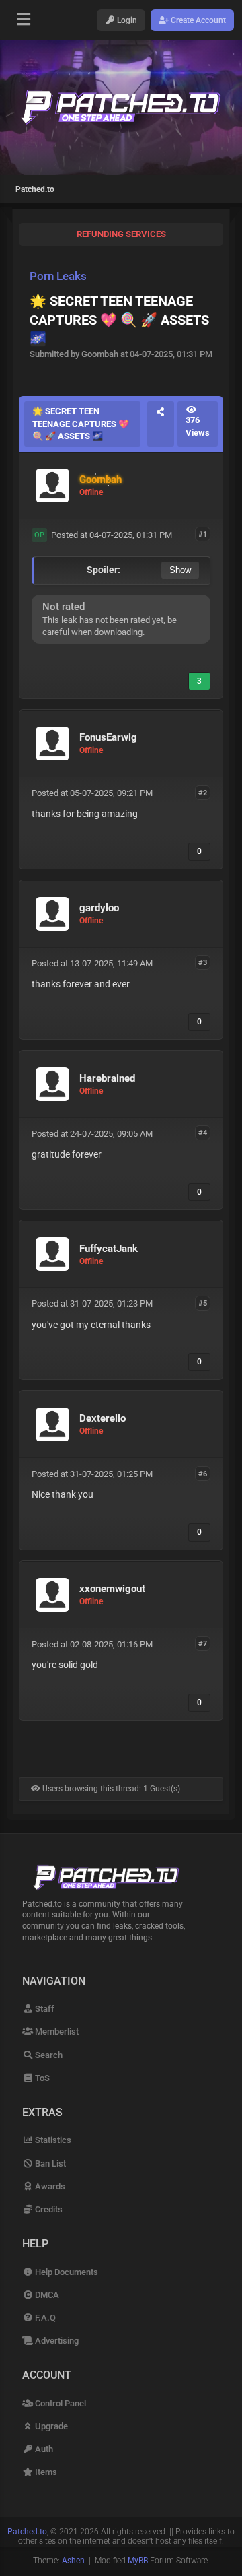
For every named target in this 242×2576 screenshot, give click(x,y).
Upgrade (50, 2426)
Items (45, 2472)
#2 (203, 792)
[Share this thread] (161, 424)
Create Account (197, 20)
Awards (49, 2186)
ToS (41, 2078)
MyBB (138, 2561)
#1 (203, 534)
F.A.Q (44, 2318)
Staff (44, 2009)
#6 (203, 1473)
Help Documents (66, 2272)
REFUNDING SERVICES (121, 234)
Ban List (49, 2164)
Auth (43, 2449)
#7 (203, 1644)
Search (48, 2055)
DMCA (46, 2295)
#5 (203, 1303)
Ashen (73, 2561)
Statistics (52, 2140)
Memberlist (56, 2032)
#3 (203, 963)
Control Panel (59, 2403)
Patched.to (35, 189)
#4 (203, 1133)
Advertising (56, 2341)
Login (126, 20)
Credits (48, 2209)
